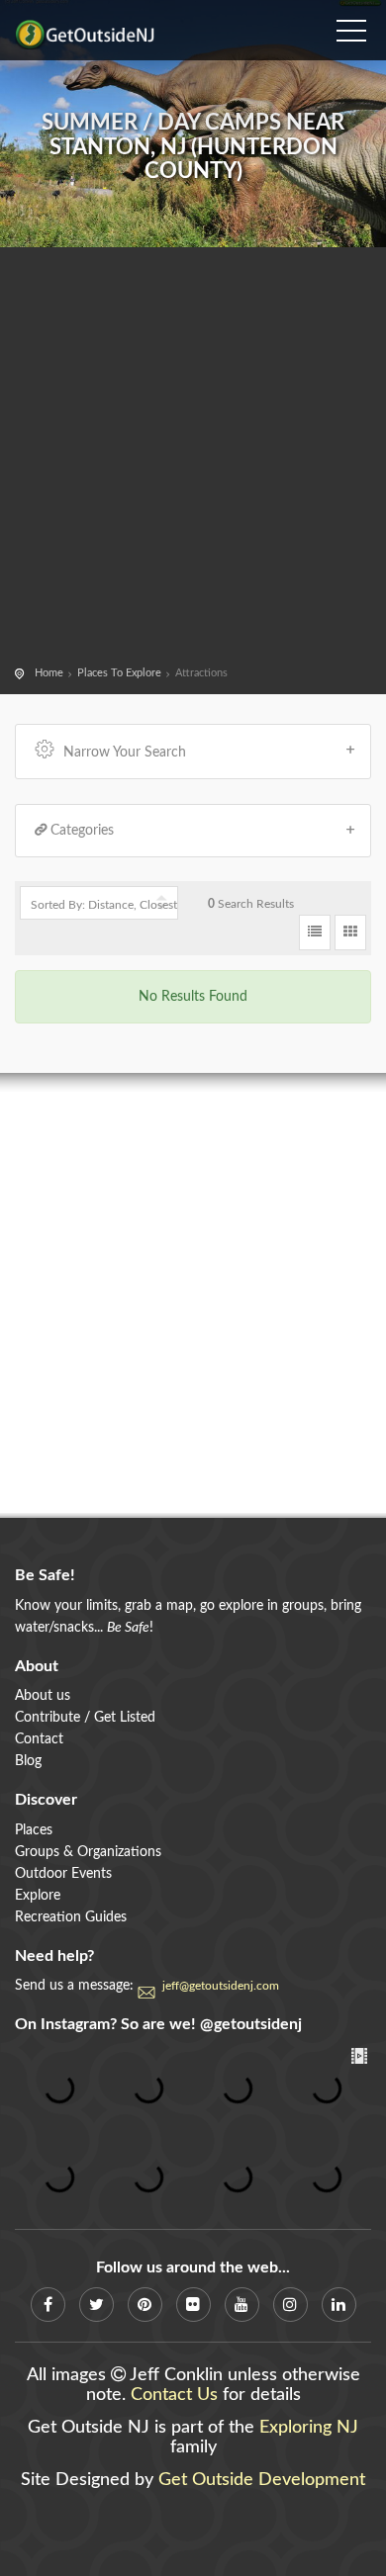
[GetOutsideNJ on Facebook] (48, 2305)
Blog (28, 1761)
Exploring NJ (309, 2428)
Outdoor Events (63, 1874)
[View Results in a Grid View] (350, 933)
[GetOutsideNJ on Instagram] (290, 2305)
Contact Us (174, 2395)
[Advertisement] (193, 460)
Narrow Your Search (125, 753)
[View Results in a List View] (315, 933)
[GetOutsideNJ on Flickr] (193, 2305)
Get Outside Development (262, 2480)
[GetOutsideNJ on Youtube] (242, 2305)
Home (49, 673)
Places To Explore (119, 673)
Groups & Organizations (88, 1852)
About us (43, 1696)
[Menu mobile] (351, 25)
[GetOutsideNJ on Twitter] (96, 2305)
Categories (82, 831)
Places (34, 1830)
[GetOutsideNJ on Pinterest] (145, 2305)
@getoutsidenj (251, 2024)
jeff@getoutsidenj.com (221, 1986)
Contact (39, 1739)
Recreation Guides (71, 1917)
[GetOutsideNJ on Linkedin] (339, 2305)
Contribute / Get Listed (85, 1718)
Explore (38, 1896)
